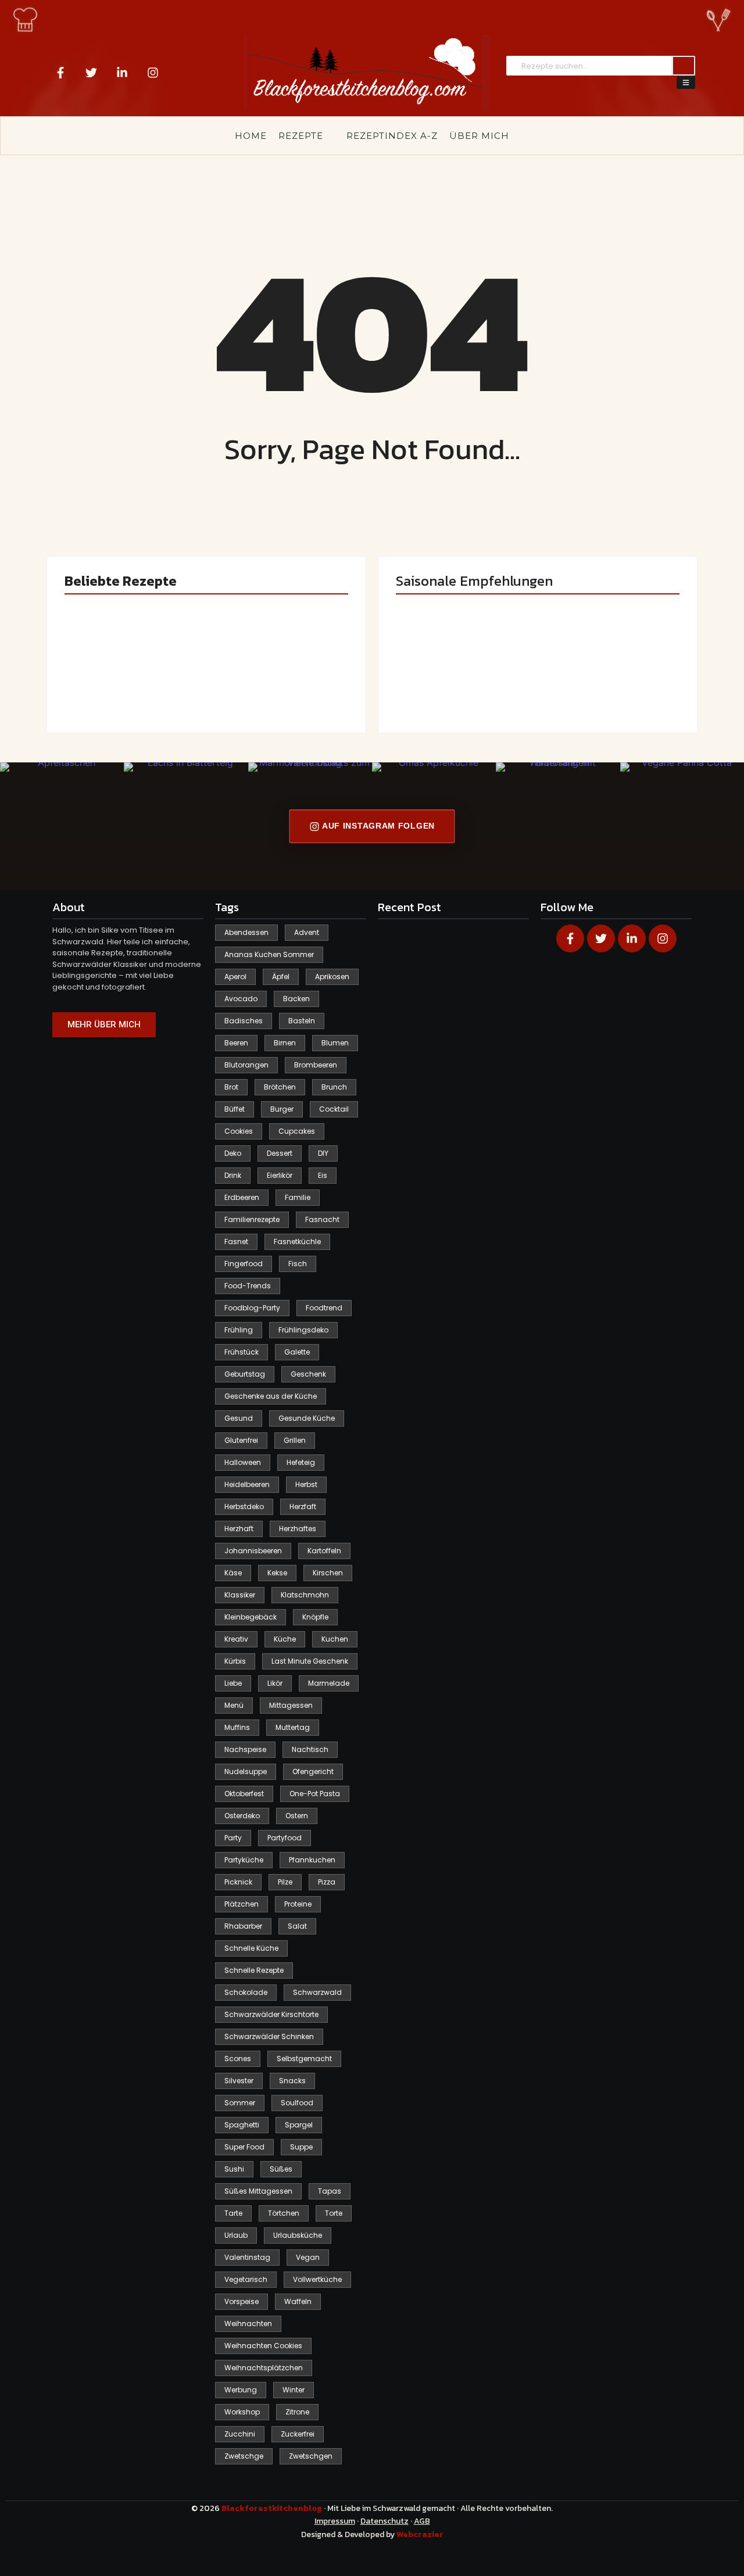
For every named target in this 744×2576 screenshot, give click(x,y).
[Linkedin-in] (122, 73)
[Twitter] (91, 73)
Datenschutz (384, 2521)
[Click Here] (686, 83)
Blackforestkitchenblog (273, 2508)
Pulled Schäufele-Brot (605, 684)
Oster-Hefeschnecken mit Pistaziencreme (272, 679)
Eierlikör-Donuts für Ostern (457, 679)
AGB (422, 2521)
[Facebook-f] (60, 73)
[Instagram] (153, 73)
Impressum (335, 2521)
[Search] (684, 66)
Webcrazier (420, 2534)
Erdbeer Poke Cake (121, 684)
